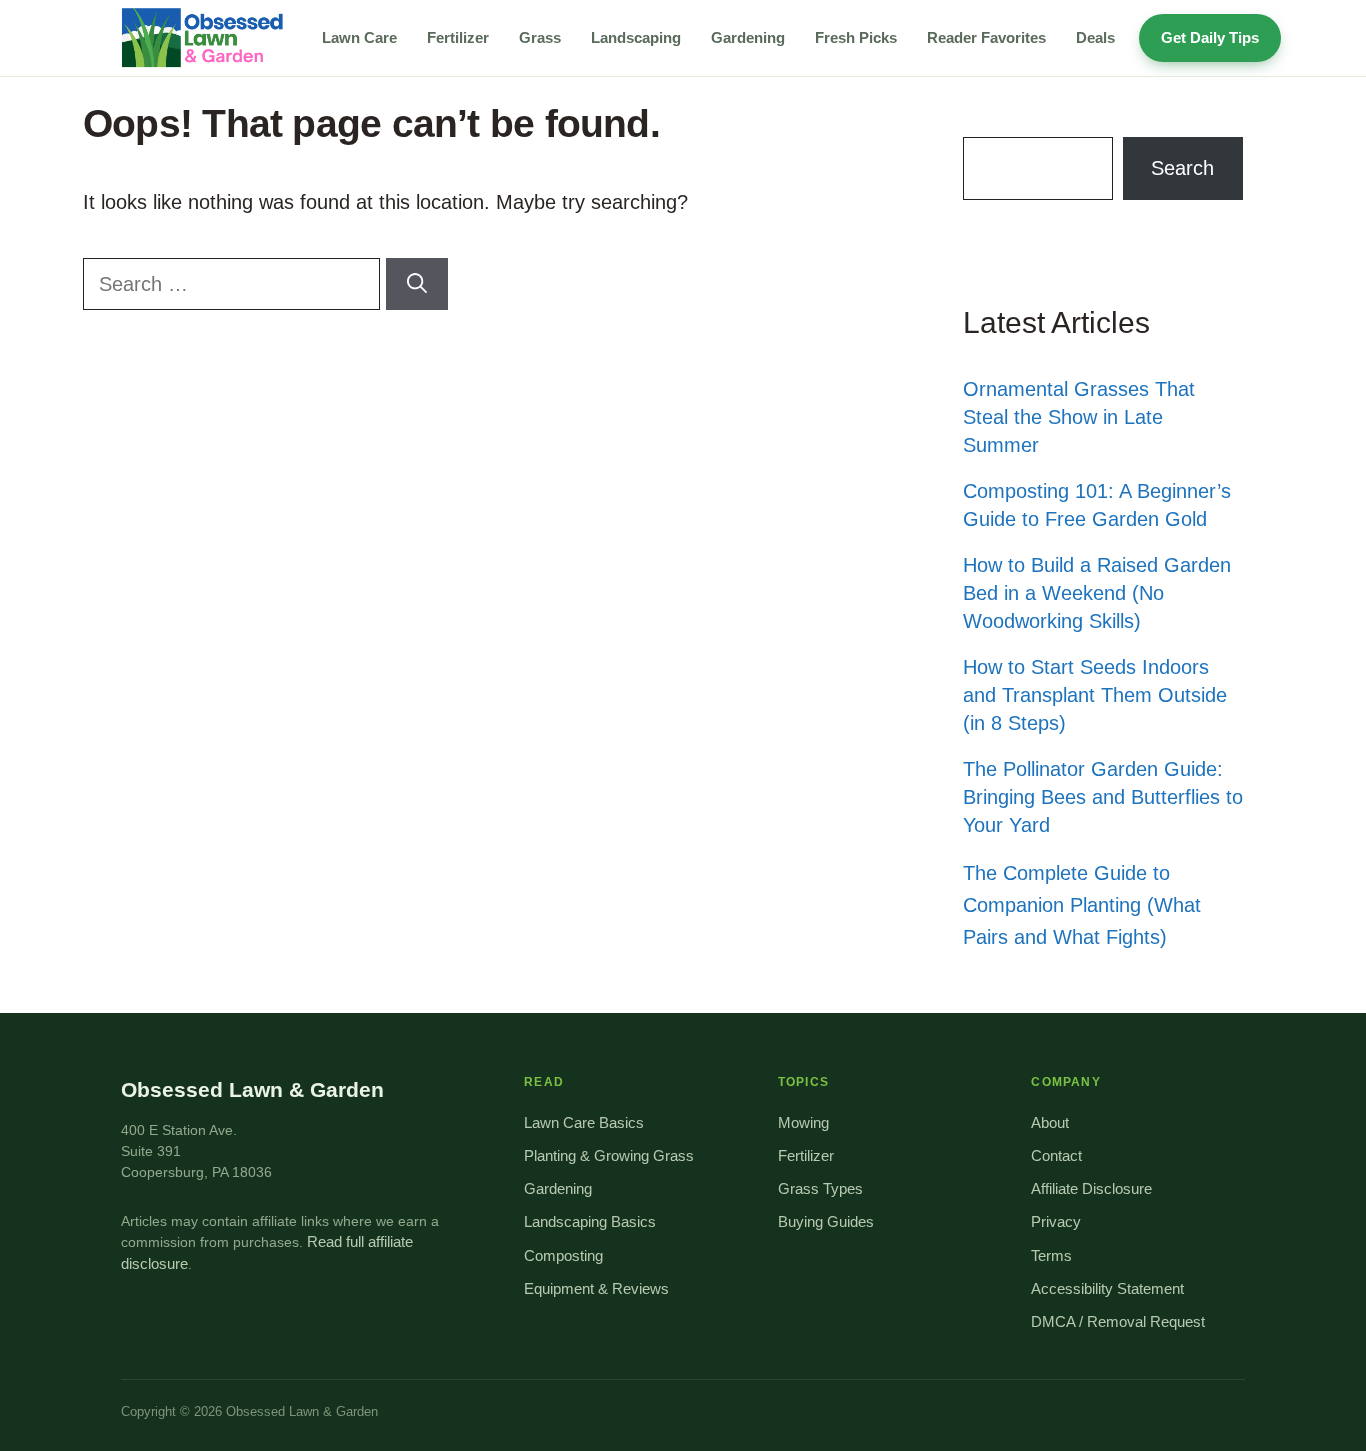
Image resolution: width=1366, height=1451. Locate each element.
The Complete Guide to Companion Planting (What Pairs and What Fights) (1082, 905)
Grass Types (820, 1189)
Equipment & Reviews (596, 1289)
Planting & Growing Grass (609, 1156)
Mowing (803, 1123)
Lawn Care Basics (584, 1123)
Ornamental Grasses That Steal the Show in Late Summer (1079, 417)
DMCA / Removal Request (1118, 1322)
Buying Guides (826, 1222)
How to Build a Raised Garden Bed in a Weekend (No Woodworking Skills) (1097, 593)
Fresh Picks (856, 37)
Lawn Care (359, 37)
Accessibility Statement (1107, 1289)
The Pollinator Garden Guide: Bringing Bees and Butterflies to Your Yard (1103, 797)
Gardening (748, 37)
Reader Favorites (986, 37)
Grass (540, 37)
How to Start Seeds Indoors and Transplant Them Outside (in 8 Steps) (1095, 695)
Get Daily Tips (1210, 37)
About (1050, 1123)
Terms (1051, 1256)
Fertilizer (458, 37)
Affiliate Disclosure (1091, 1189)
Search (1182, 168)
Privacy (1056, 1222)
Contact (1056, 1156)
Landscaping (636, 37)
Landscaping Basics (590, 1222)
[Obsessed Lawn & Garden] (209, 38)
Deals (1095, 37)
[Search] (417, 284)
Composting (563, 1256)
